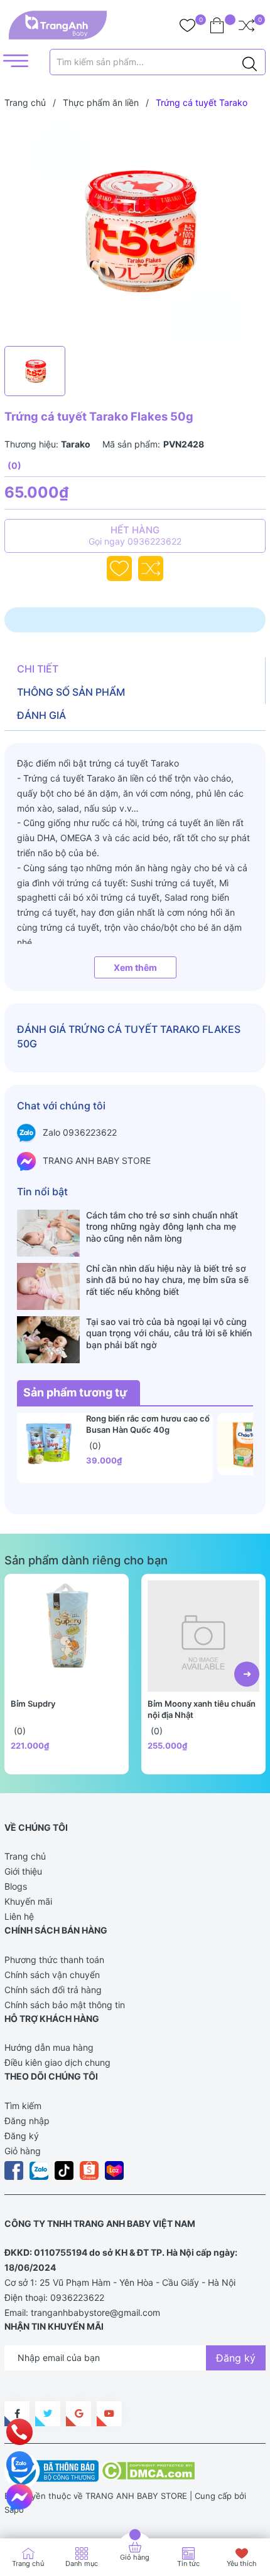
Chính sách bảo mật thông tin (65, 2005)
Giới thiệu (23, 1871)
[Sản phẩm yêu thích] (187, 25)
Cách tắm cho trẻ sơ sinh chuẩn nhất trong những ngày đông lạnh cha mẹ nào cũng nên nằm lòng (162, 1226)
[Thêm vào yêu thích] (119, 568)
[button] (247, 1674)
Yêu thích (242, 2563)
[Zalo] (19, 2464)
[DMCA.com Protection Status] (148, 2470)
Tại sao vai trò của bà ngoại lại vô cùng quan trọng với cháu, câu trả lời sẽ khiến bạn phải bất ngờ (169, 1333)
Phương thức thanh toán (54, 1960)
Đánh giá (41, 715)
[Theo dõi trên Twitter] (48, 2414)
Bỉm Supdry (33, 1704)
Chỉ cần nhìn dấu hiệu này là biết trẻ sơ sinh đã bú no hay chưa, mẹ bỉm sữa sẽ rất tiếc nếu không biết (167, 1280)
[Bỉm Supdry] (67, 1636)
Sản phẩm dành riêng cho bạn (86, 1560)
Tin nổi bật (42, 1191)
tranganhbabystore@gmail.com (95, 2312)
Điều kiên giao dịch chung (57, 2062)
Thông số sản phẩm (71, 692)
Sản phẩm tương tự (75, 1392)
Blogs (16, 1886)
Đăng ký (22, 2136)
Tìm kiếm (23, 2106)
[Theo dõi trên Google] (78, 2414)
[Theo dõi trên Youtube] (109, 2414)
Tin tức (188, 2563)
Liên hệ (19, 1916)
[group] (135, 230)
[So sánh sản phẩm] (246, 25)
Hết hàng (135, 535)
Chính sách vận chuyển (52, 1975)
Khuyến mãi (28, 1901)
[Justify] (250, 62)
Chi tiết (38, 669)
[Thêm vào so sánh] (151, 568)
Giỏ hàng (23, 2151)
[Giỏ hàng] (217, 25)
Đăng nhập (27, 2121)
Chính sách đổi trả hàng (53, 1990)
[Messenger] (19, 2497)
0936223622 (77, 2297)
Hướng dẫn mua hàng (49, 2047)
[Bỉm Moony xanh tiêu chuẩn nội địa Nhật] (203, 1636)
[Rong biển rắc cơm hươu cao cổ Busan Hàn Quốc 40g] (48, 1444)
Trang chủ (25, 1856)
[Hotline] (20, 2432)
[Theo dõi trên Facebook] (17, 2414)
